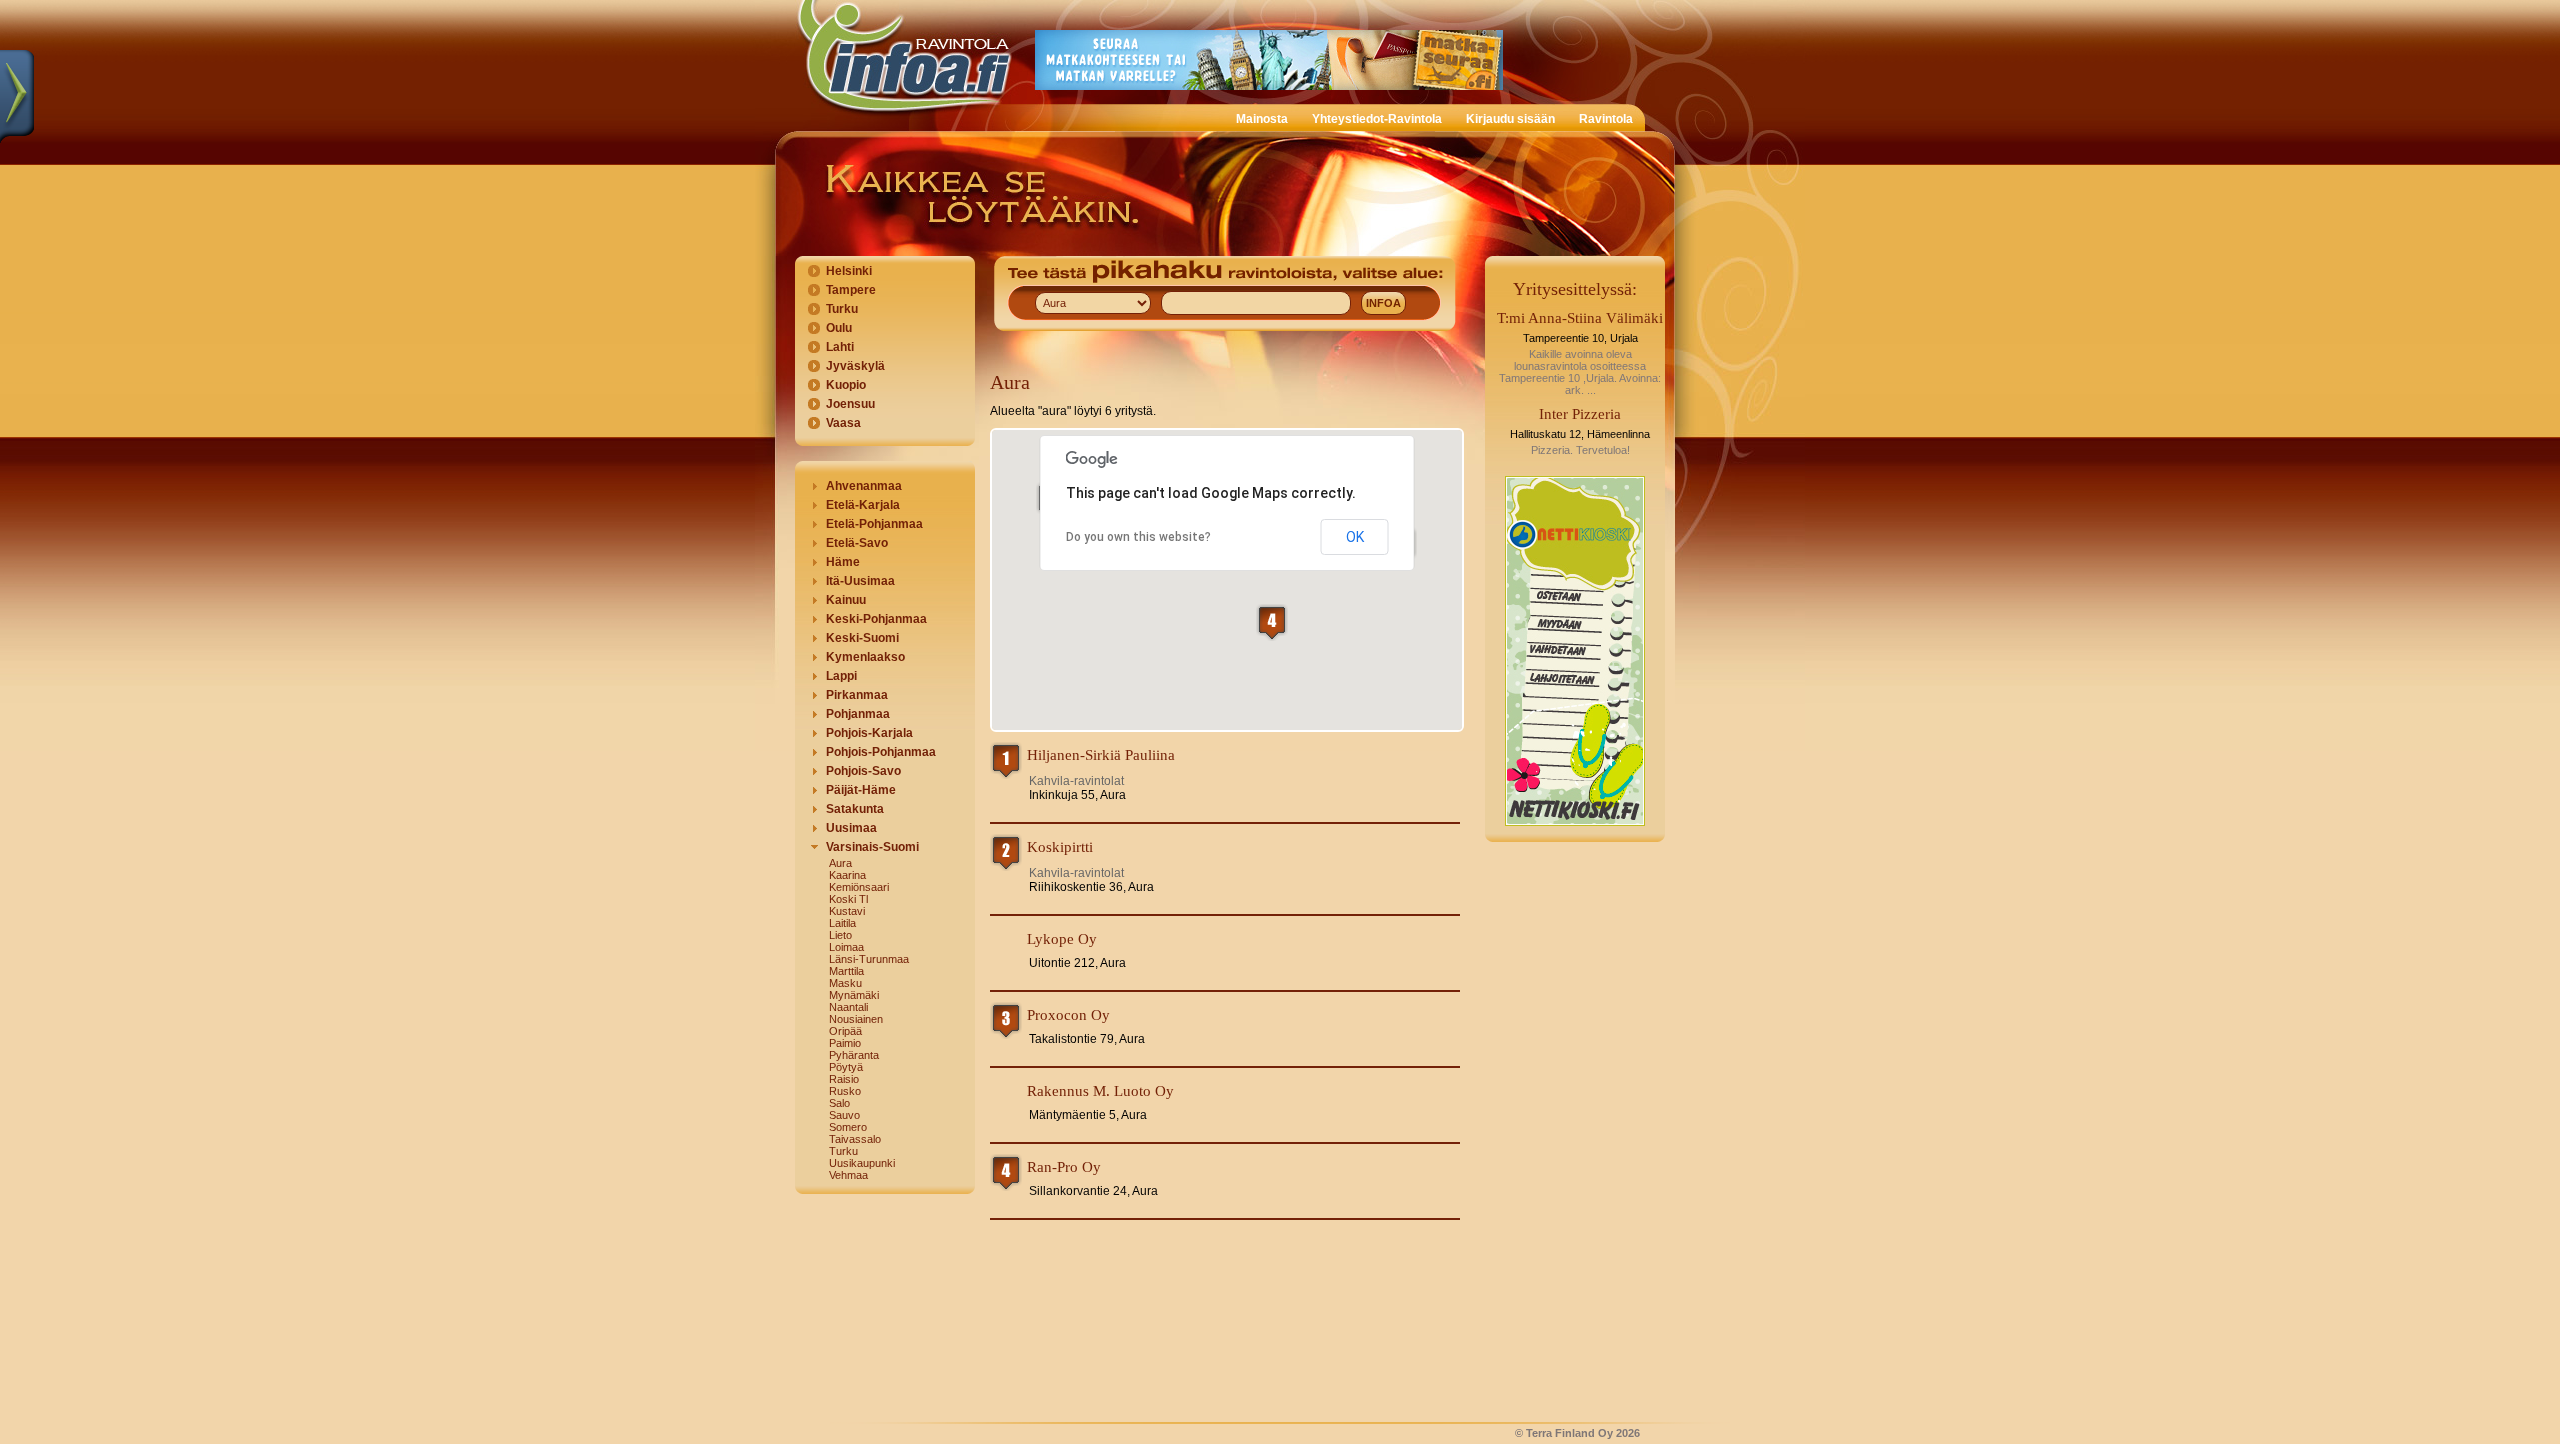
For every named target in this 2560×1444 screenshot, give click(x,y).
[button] (1272, 622)
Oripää (845, 1031)
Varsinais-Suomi (872, 847)
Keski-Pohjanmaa (876, 619)
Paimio (845, 1043)
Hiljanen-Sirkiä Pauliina (1101, 755)
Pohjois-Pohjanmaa (881, 752)
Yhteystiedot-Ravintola (1377, 119)
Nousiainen (856, 1019)
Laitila (842, 923)
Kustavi (847, 911)
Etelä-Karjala (863, 505)
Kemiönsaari (859, 887)
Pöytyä (846, 1067)
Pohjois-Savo (863, 771)
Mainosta (1262, 119)
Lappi (841, 676)
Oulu (839, 328)
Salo (839, 1103)
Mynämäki (854, 995)
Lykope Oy (1062, 939)
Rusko (845, 1091)
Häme (843, 562)
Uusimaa (851, 828)
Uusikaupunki (862, 1163)
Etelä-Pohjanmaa (874, 524)
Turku (842, 309)
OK (1355, 537)
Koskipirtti (1060, 847)
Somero (848, 1127)
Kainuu (846, 600)
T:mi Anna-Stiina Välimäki (1580, 318)
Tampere (851, 290)
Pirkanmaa (857, 695)
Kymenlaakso (865, 657)
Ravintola (1606, 119)
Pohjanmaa (858, 714)
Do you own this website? (1138, 537)
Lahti (840, 347)
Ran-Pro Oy (1064, 1167)
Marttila (846, 971)
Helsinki (849, 271)
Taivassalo (855, 1139)
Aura (840, 863)
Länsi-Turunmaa (869, 959)
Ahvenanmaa (864, 486)
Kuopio (846, 385)
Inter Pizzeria (1580, 414)
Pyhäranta (854, 1055)
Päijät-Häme (861, 790)
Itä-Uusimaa (860, 581)
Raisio (844, 1079)
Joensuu (850, 404)
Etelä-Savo (857, 543)
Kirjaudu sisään (1510, 119)
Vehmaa (848, 1175)
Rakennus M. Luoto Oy (1100, 1091)
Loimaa (846, 947)
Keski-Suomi (862, 638)
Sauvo (844, 1115)
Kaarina (847, 875)
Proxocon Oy (1068, 1015)
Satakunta (855, 809)
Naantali (848, 1007)
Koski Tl (848, 899)
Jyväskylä (855, 366)
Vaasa (843, 423)
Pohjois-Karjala (869, 733)
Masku (845, 983)
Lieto (840, 935)
